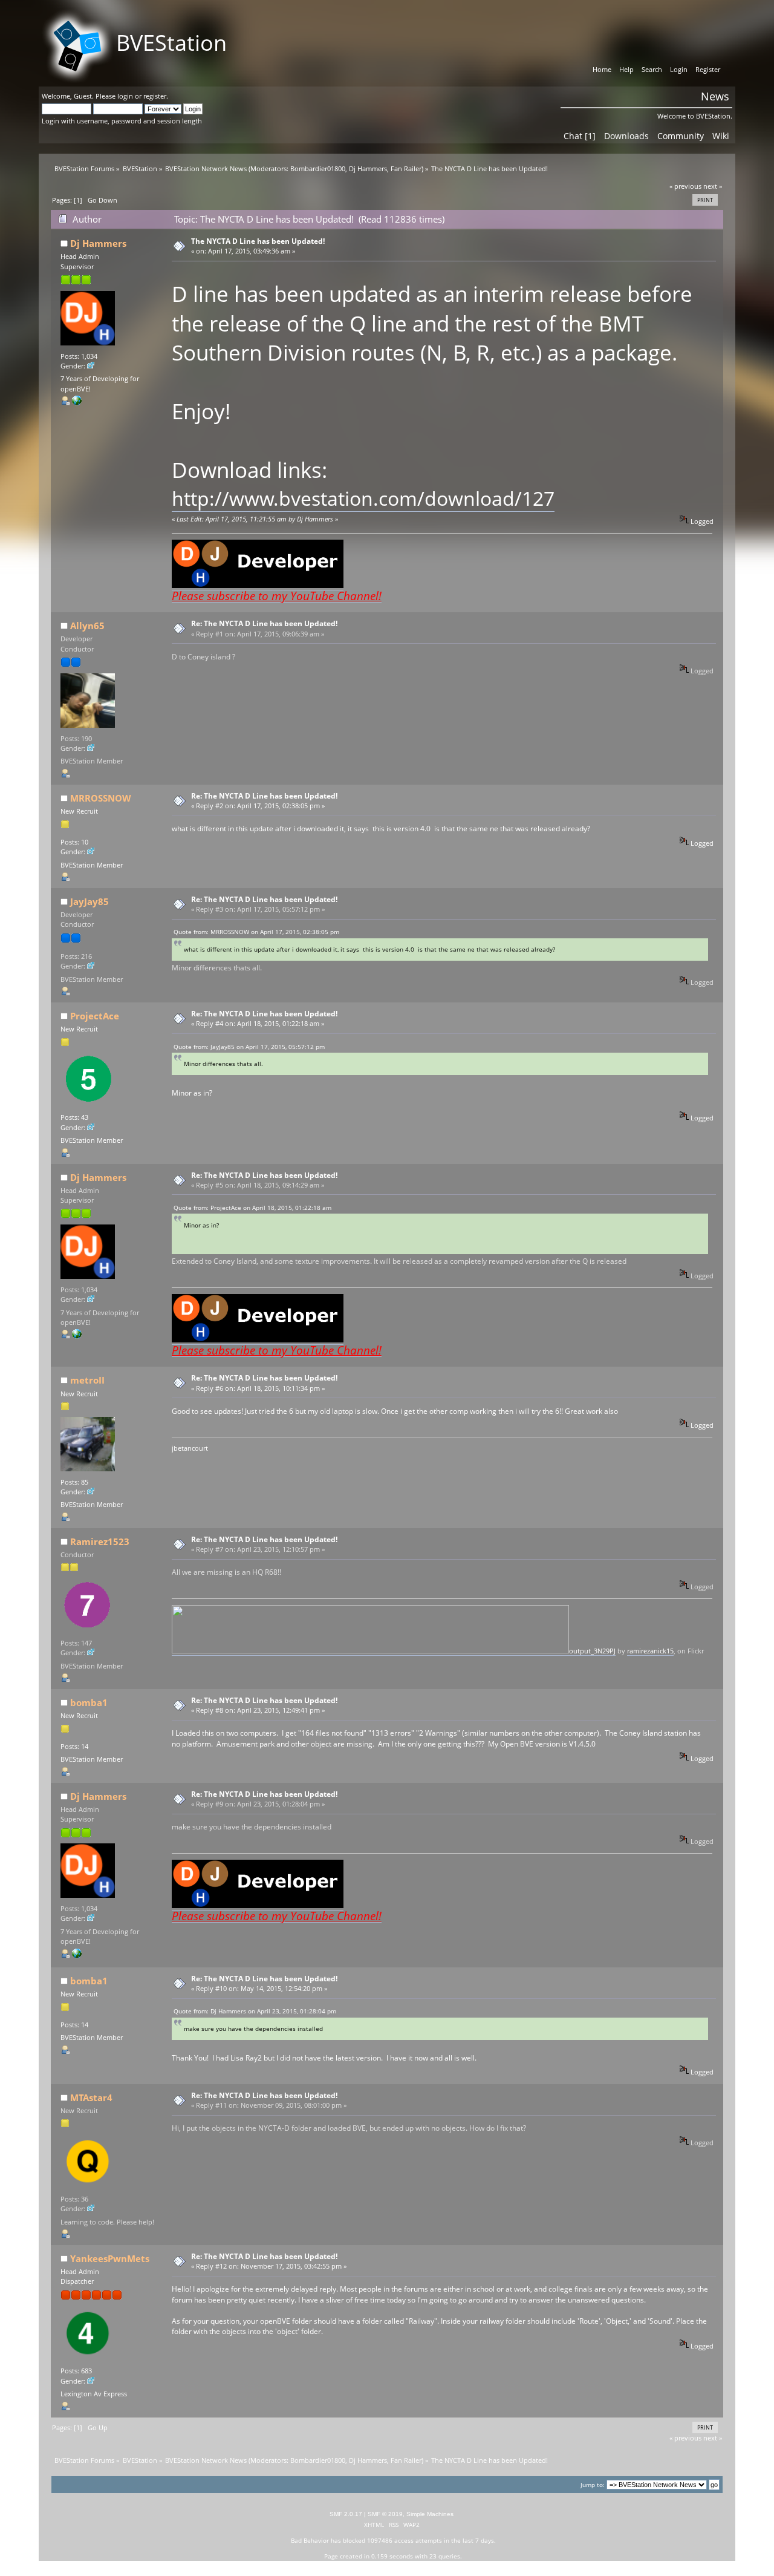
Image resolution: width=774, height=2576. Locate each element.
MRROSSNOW (101, 798)
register (155, 96)
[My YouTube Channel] (77, 403)
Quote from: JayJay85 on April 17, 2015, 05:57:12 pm (249, 1047)
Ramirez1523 (100, 1541)
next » (713, 186)
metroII (87, 1380)
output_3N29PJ (592, 1651)
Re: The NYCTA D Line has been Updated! (264, 623)
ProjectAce (95, 1016)
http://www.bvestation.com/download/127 (363, 498)
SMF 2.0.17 (346, 2514)
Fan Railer (406, 169)
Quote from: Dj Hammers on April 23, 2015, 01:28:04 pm (255, 2011)
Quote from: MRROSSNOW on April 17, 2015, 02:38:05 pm (256, 932)
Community (681, 136)
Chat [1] (580, 136)
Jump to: (593, 2485)
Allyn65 (87, 626)
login (125, 96)
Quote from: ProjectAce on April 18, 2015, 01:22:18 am (252, 1208)
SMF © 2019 (385, 2514)
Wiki (721, 136)
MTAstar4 (91, 2097)
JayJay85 (89, 901)
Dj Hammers (368, 169)
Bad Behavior (310, 2540)
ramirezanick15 (650, 1651)
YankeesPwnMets (110, 2258)
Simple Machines (430, 2514)
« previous (685, 186)
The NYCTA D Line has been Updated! (258, 241)
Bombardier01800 (318, 169)
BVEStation (171, 43)
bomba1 (89, 1702)
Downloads (626, 136)
